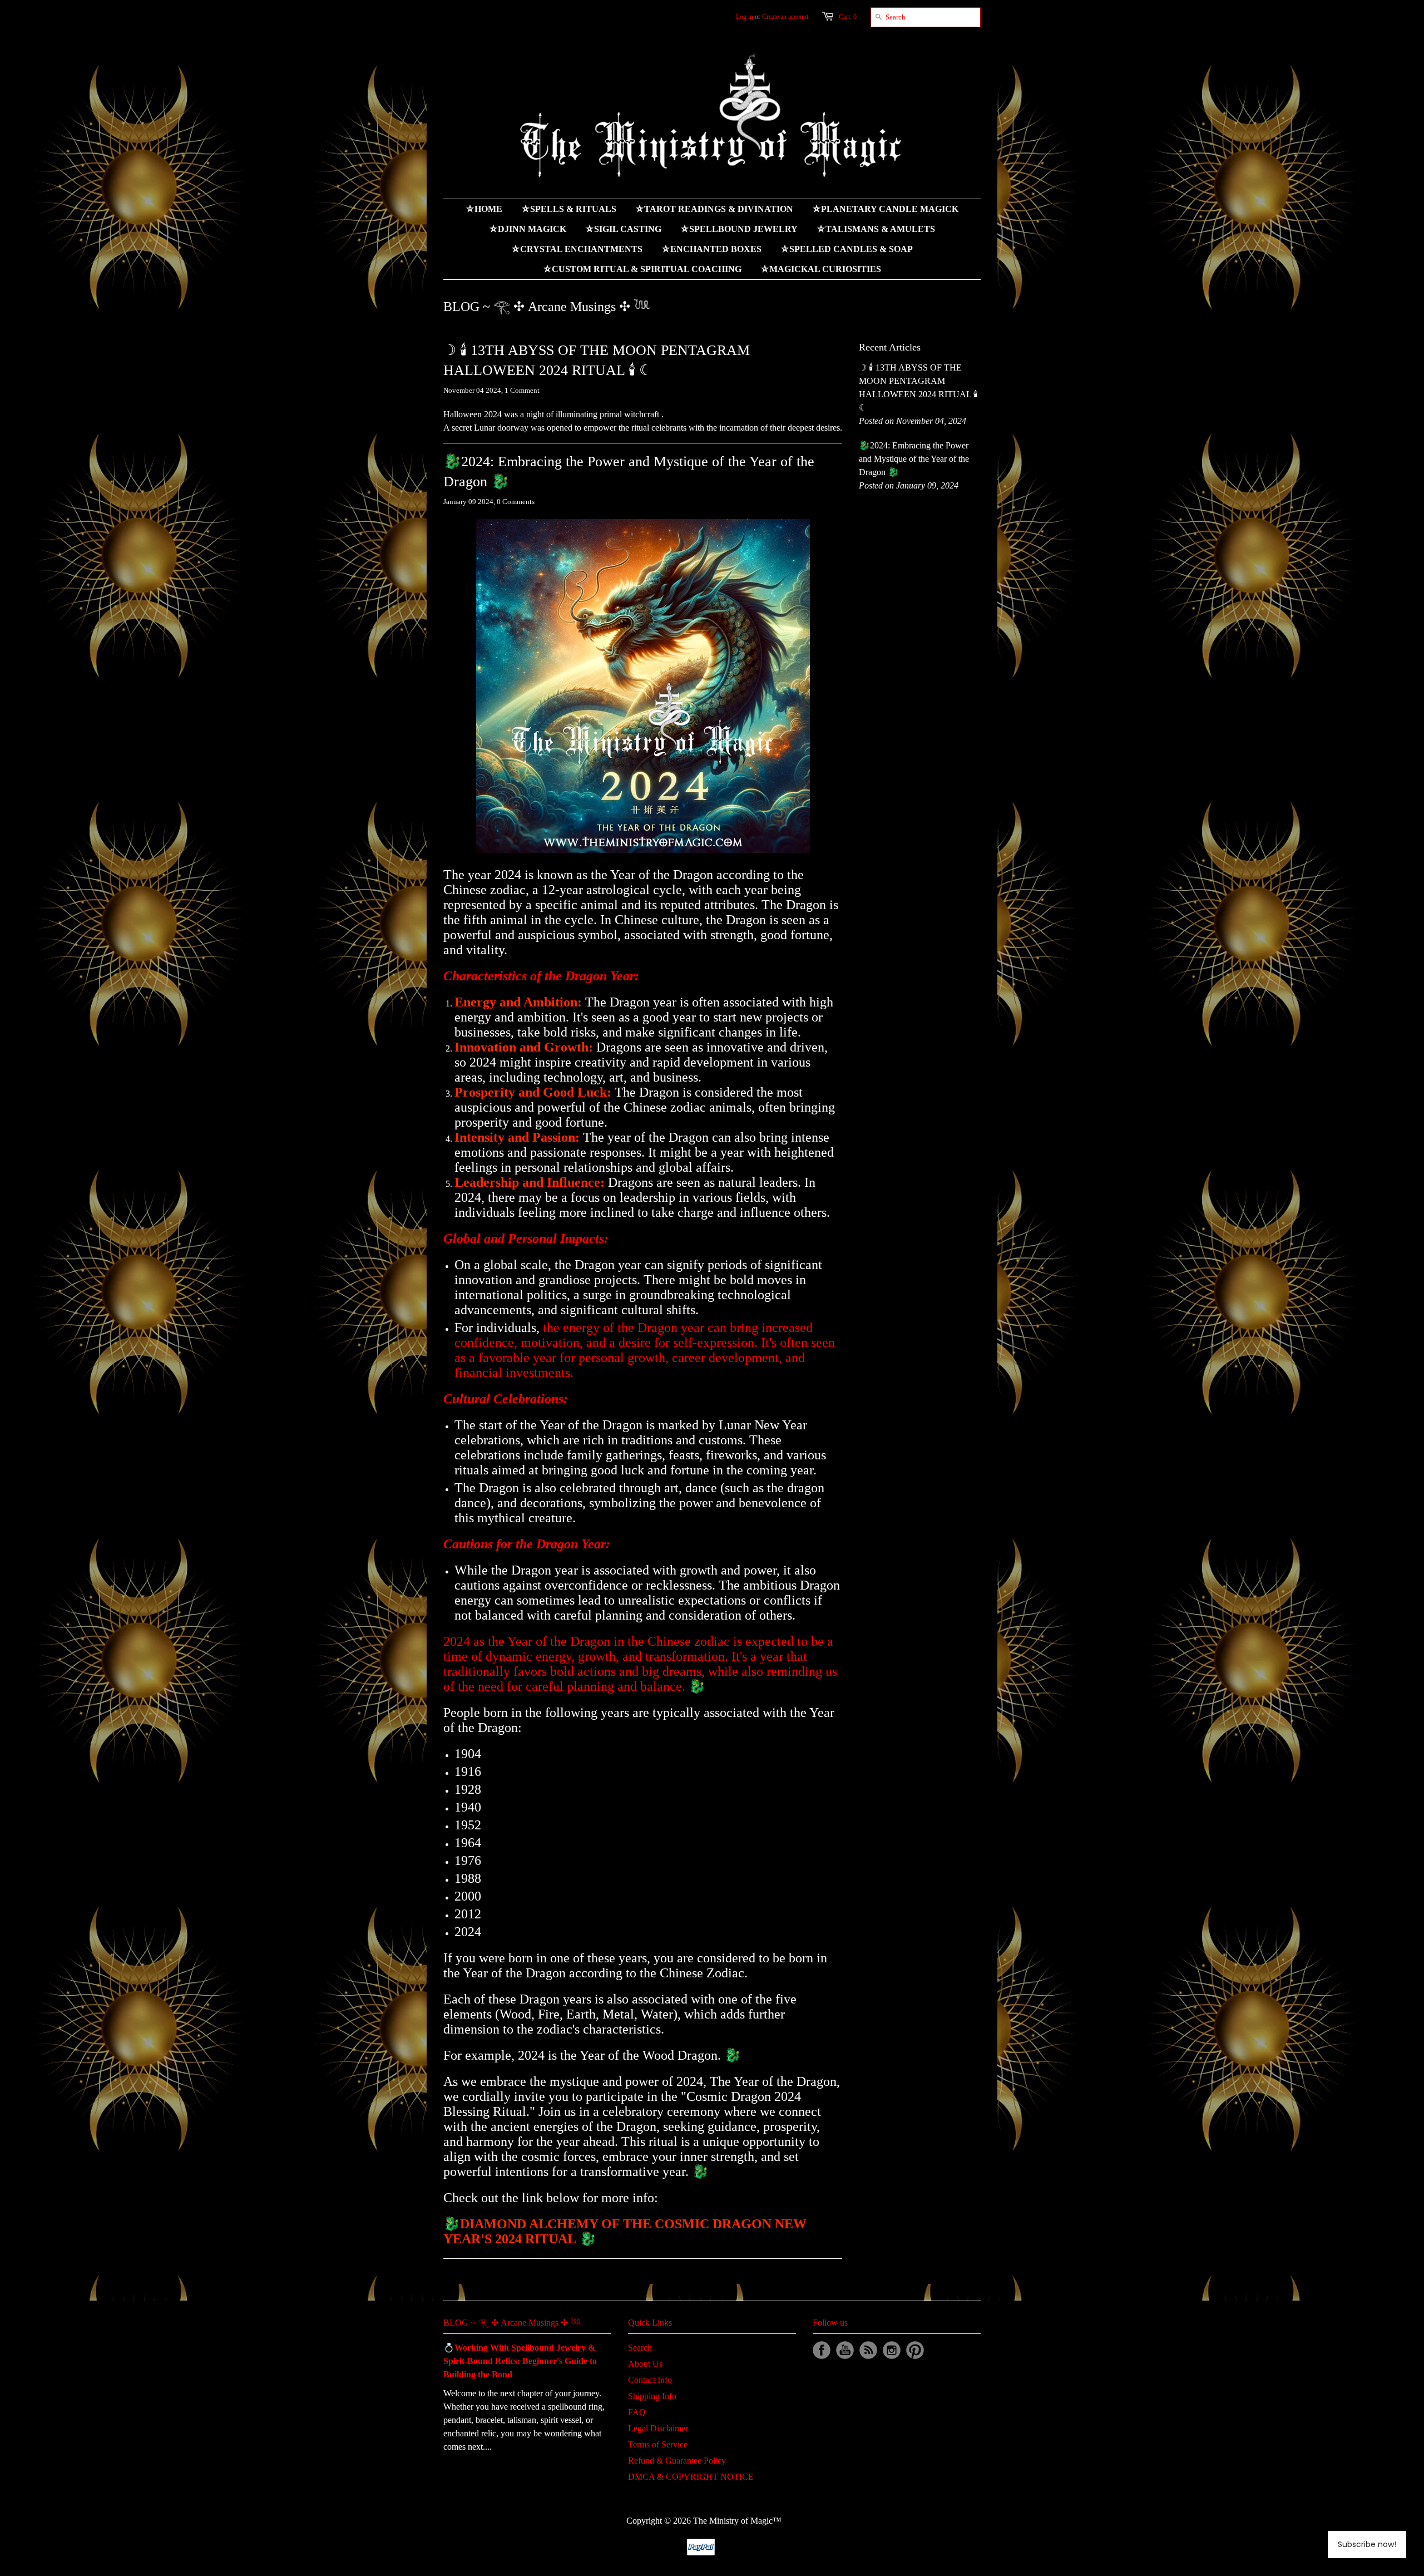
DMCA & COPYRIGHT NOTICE (691, 2477)
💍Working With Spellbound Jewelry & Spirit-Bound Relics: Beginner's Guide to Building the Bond (520, 2361)
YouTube (845, 2350)
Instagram (892, 2350)
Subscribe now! (1367, 2544)
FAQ (637, 2412)
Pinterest (915, 2350)
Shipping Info (652, 2396)
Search (640, 2348)
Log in (745, 17)
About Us (645, 2364)
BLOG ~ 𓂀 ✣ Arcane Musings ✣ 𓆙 (512, 2323)
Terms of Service (658, 2444)
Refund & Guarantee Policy (677, 2461)
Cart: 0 (848, 17)
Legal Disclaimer (658, 2428)
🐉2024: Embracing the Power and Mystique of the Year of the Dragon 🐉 (629, 472)
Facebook (822, 2350)
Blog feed (868, 2350)
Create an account (785, 17)
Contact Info (650, 2380)
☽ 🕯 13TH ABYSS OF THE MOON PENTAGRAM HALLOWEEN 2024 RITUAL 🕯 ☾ (597, 360)
